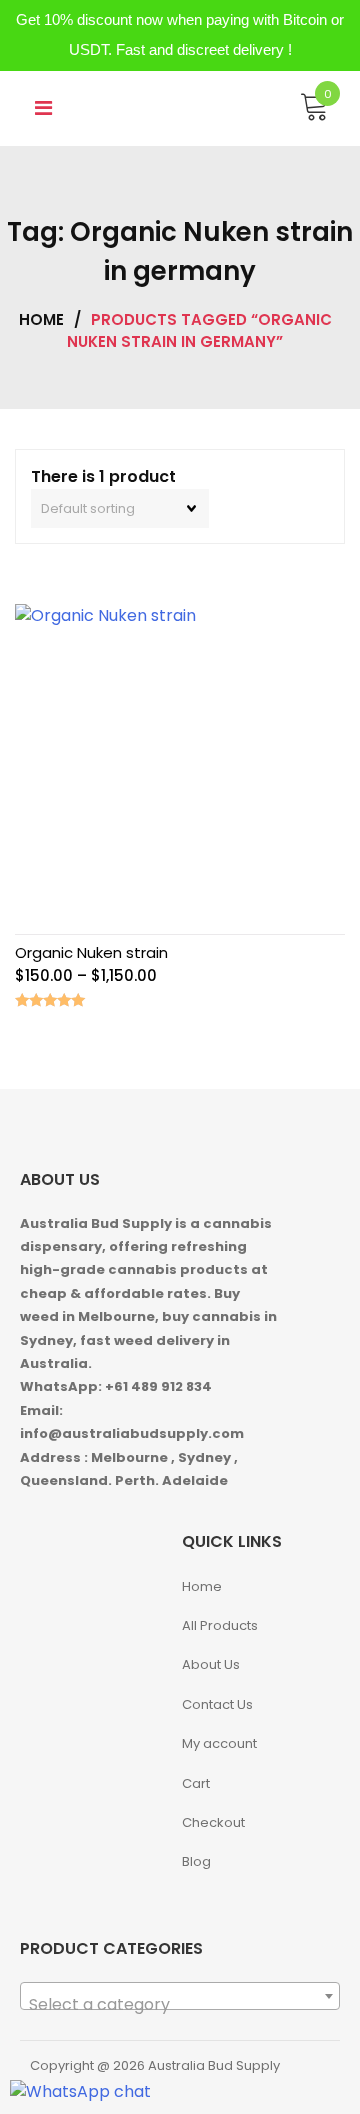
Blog (196, 1861)
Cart (196, 1783)
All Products (220, 1625)
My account (219, 1743)
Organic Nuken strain (91, 952)
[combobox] (180, 1996)
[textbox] (180, 2005)
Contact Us (217, 1704)
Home (41, 319)
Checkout (213, 1822)
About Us (211, 1664)
